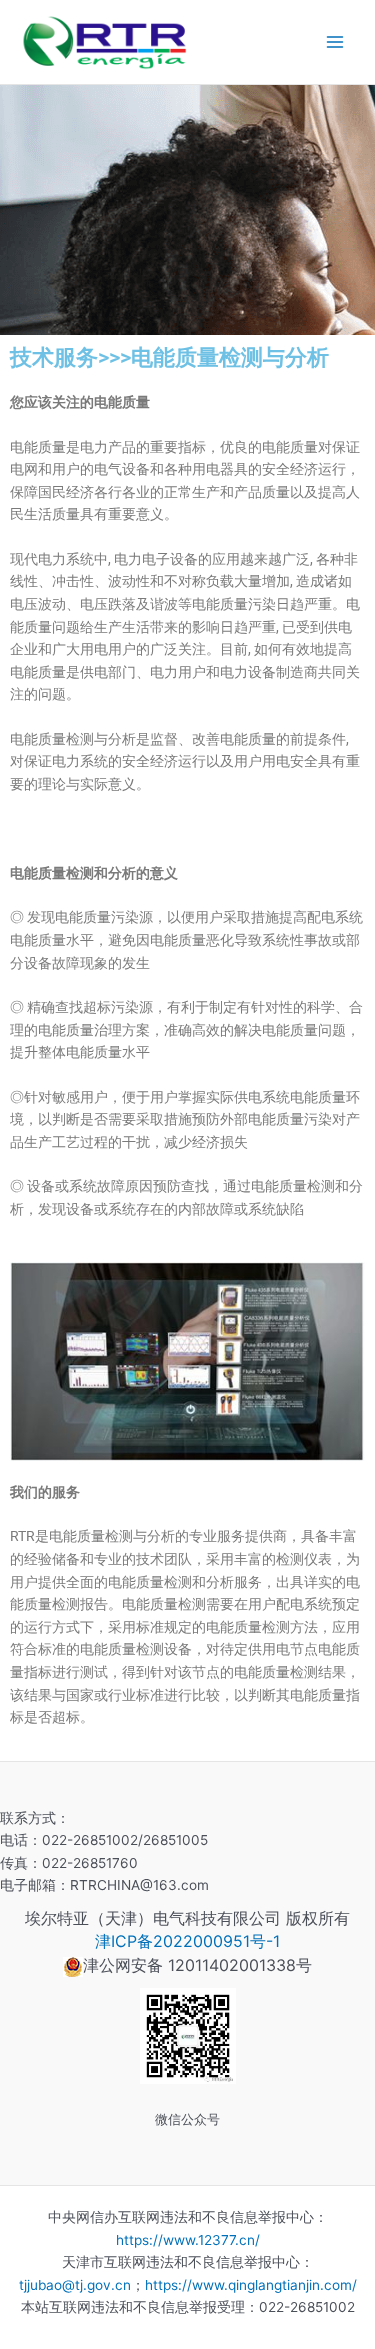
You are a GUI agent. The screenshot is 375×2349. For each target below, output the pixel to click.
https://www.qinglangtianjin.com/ (251, 2285)
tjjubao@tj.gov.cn (75, 2285)
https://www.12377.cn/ (188, 2240)
